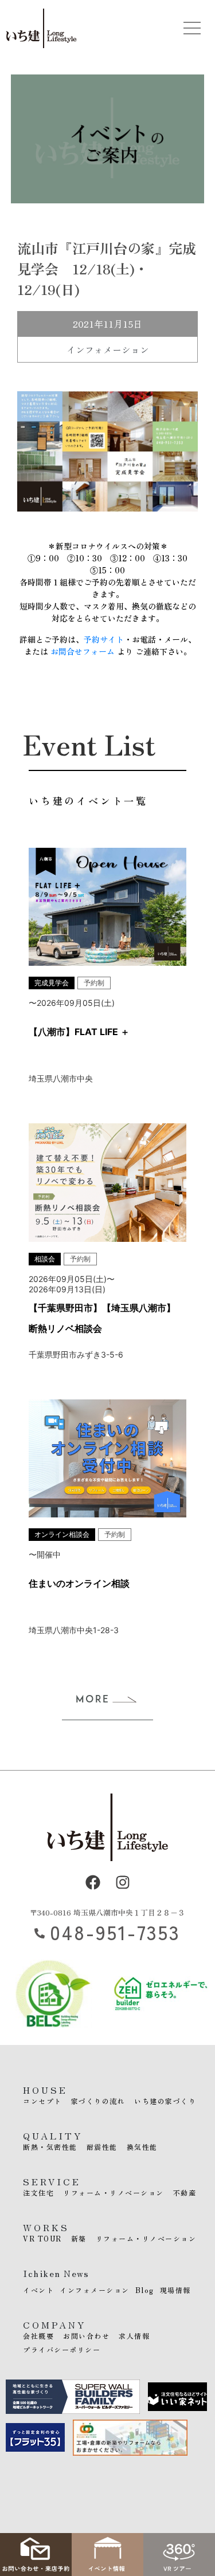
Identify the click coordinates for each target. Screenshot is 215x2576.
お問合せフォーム (83, 651)
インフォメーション (108, 349)
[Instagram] (123, 1882)
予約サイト (104, 639)
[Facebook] (93, 1882)
